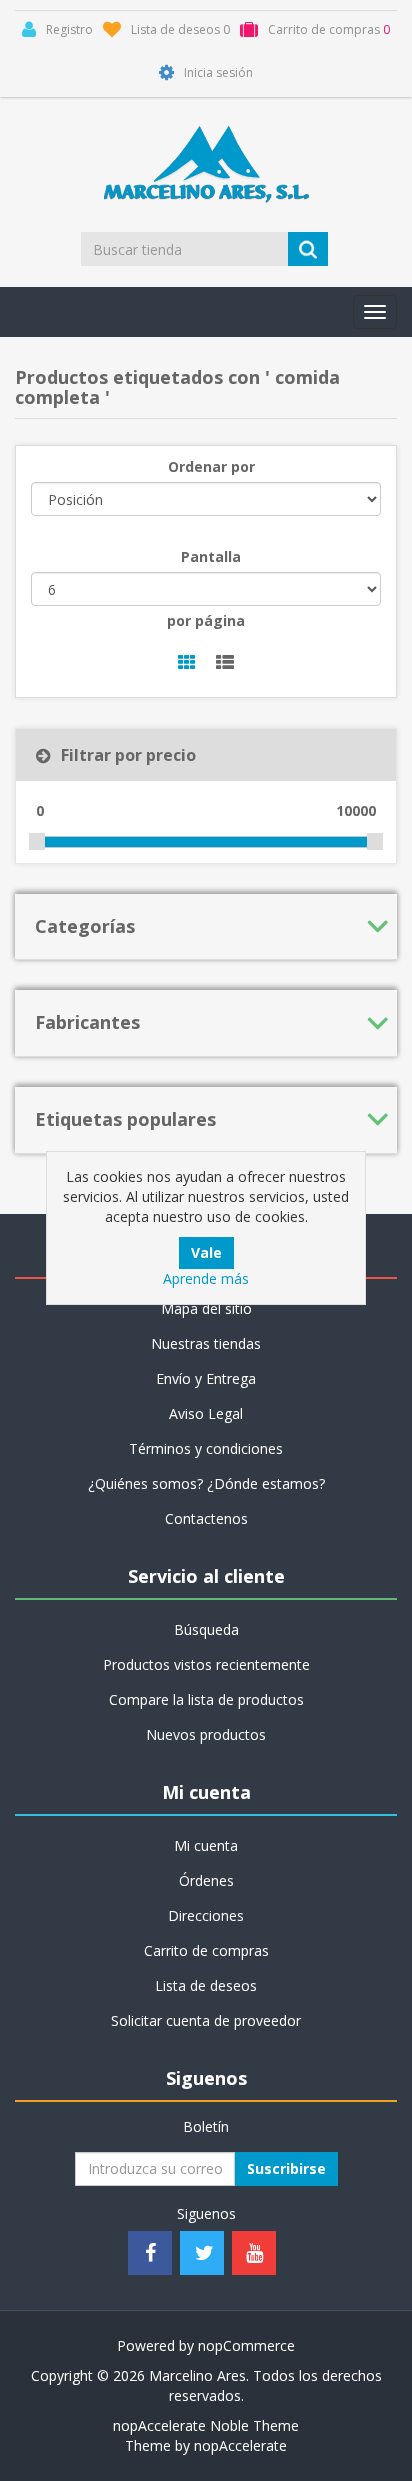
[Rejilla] (187, 664)
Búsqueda (206, 1629)
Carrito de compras (206, 1950)
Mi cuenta (206, 1845)
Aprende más (206, 1278)
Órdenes (206, 1880)
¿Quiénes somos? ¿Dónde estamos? (206, 1483)
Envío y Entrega (206, 1378)
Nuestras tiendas (206, 1343)
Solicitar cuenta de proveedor (206, 2020)
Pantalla (211, 556)
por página (206, 620)
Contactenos (206, 1518)
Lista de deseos (206, 1985)
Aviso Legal (206, 1413)
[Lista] (225, 664)
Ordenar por (211, 466)
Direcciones (206, 1915)
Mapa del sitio (206, 1308)
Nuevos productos (206, 1734)
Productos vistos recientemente (206, 1664)
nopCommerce (246, 2345)
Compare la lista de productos (206, 1699)
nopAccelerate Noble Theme (206, 2425)
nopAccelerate (240, 2445)
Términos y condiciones (206, 1448)
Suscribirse (286, 2168)
